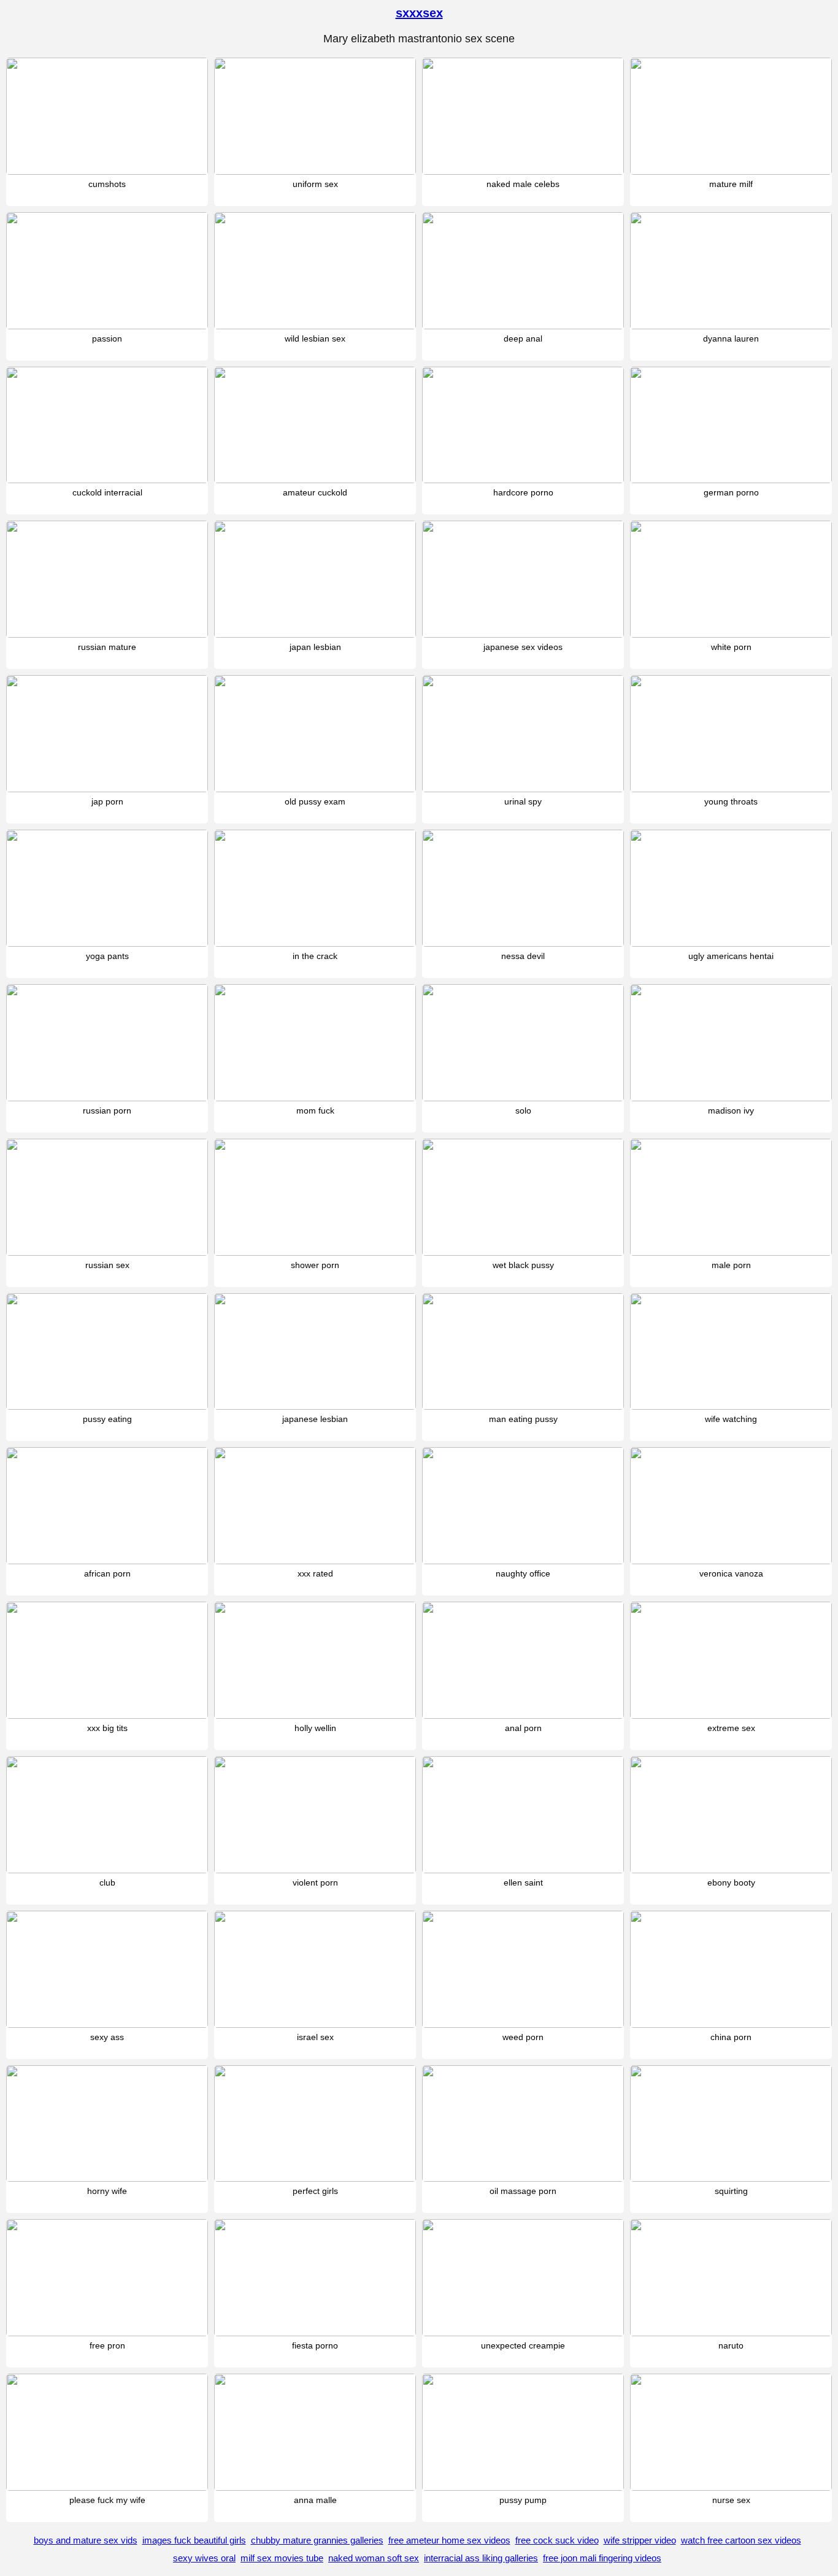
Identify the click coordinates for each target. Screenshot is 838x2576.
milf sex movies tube (282, 2558)
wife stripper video (640, 2540)
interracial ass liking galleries (481, 2558)
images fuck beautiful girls (194, 2540)
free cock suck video (557, 2540)
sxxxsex (419, 13)
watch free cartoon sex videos (741, 2540)
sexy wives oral (204, 2558)
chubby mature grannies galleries (317, 2540)
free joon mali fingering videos (602, 2558)
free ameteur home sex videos (449, 2540)
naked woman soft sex (374, 2558)
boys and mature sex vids (86, 2540)
